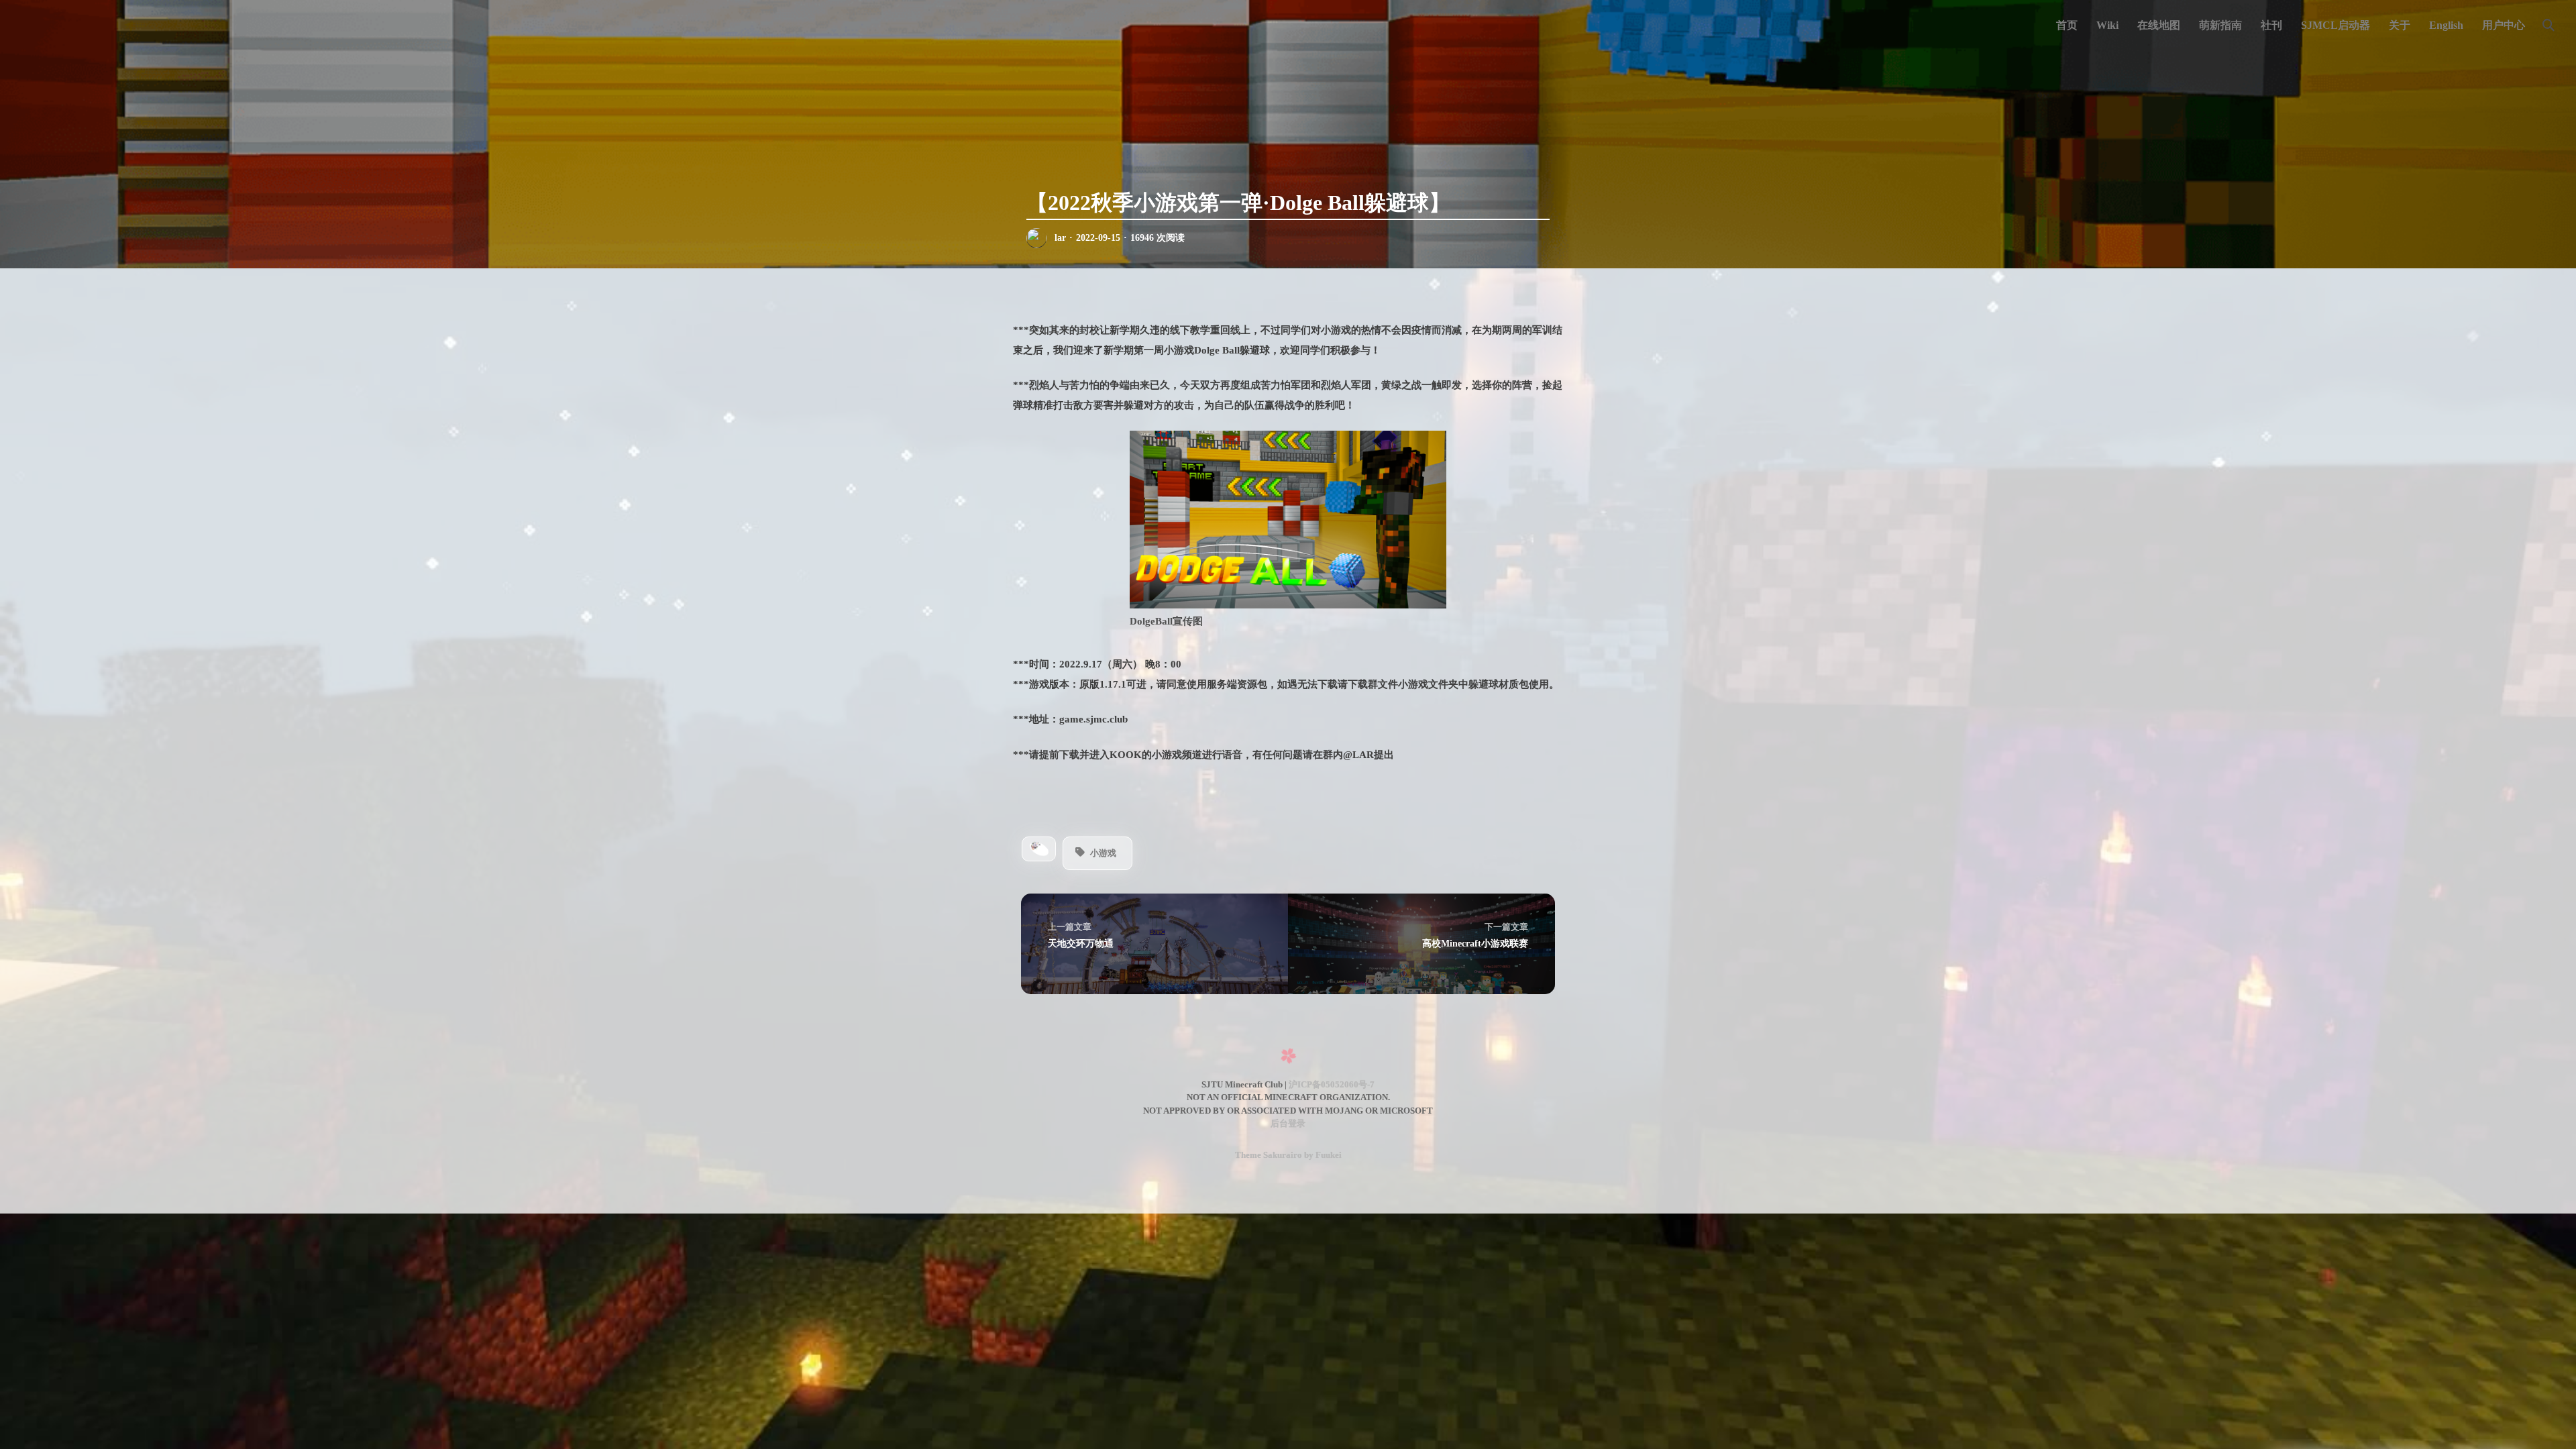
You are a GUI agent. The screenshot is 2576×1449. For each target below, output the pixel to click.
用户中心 (2504, 25)
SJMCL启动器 (2336, 25)
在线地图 (2159, 25)
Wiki (2107, 25)
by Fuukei (1322, 1155)
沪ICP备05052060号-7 (1332, 1084)
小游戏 (1103, 853)
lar (1060, 238)
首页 (2067, 25)
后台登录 (1288, 1123)
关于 (2400, 25)
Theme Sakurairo (1269, 1155)
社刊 (2271, 25)
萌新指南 (2220, 25)
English (2446, 25)
